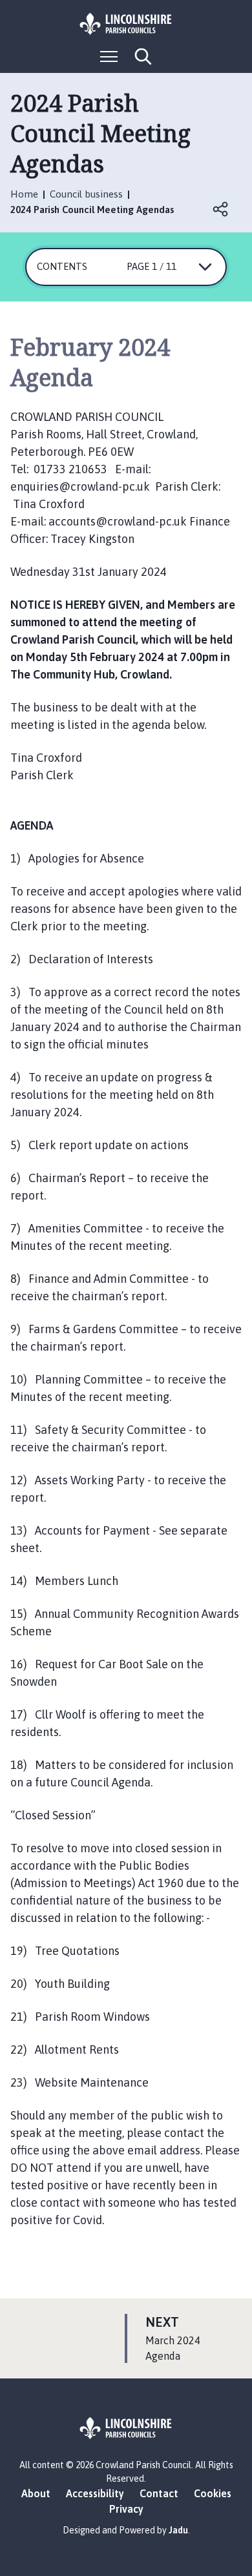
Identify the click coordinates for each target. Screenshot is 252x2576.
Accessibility (95, 2493)
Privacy (126, 2509)
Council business (86, 194)
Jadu (178, 2530)
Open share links (221, 209)
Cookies (213, 2493)
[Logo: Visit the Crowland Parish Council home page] (126, 24)
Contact (159, 2493)
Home (24, 194)
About (36, 2493)
